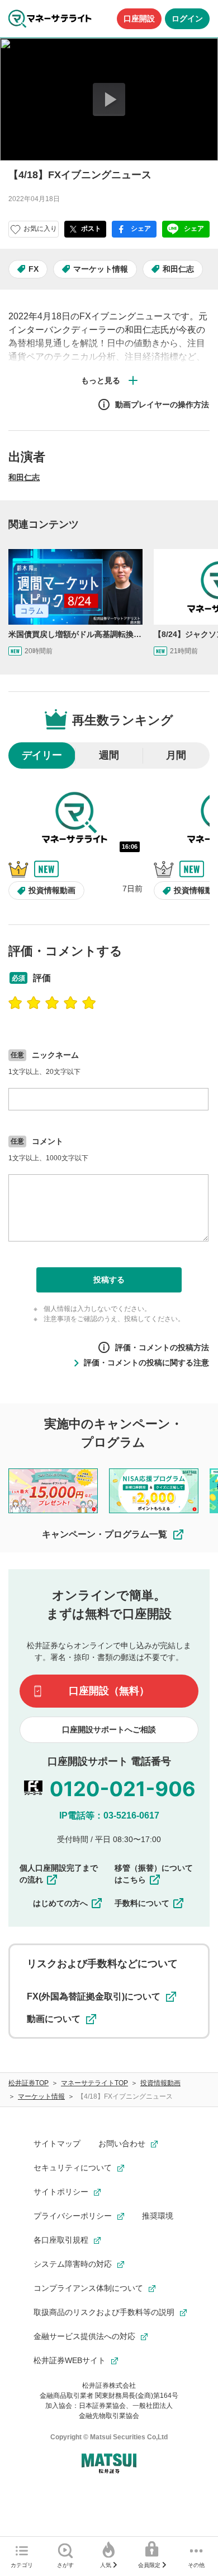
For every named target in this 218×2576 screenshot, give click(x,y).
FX (34, 269)
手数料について (142, 1903)
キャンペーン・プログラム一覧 (105, 1534)
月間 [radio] (176, 755)
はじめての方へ (60, 1903)
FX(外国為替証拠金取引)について (94, 1996)
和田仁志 (178, 269)
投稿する (109, 1280)
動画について (54, 2019)
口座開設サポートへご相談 (109, 1729)
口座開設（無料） (109, 1691)
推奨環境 (158, 2216)
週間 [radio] (109, 755)
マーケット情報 (101, 269)
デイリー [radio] (42, 755)
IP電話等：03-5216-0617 (109, 1815)
